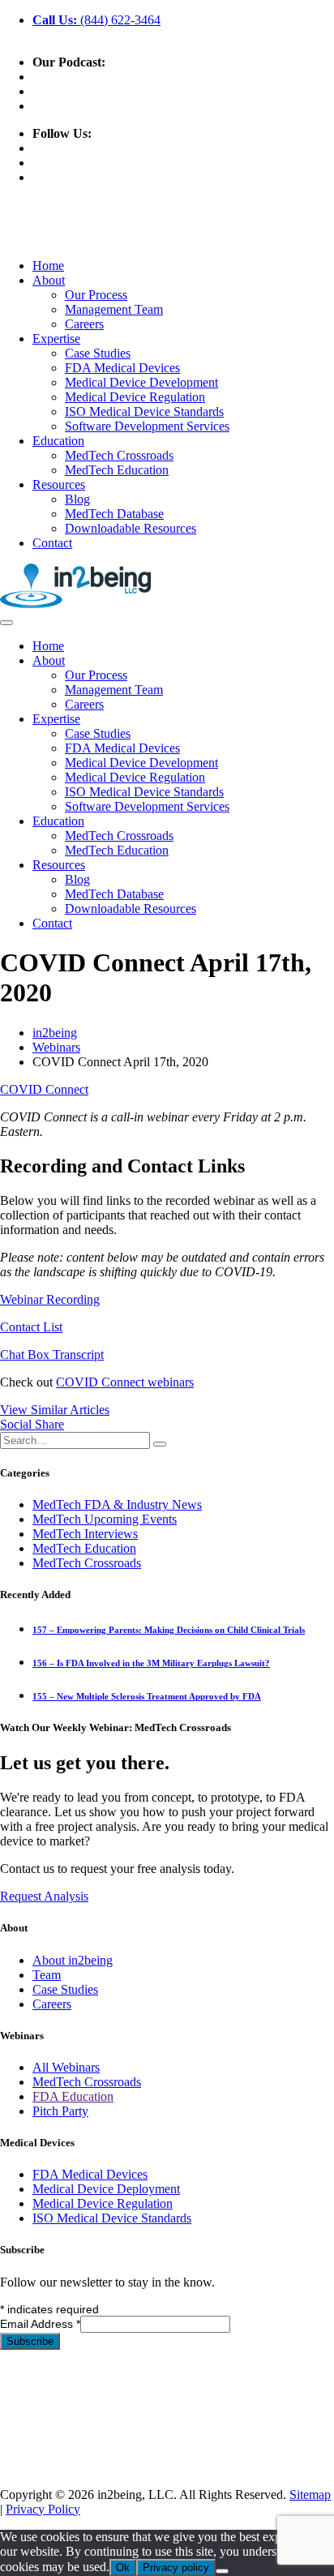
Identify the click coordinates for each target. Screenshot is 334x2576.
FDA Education (73, 2096)
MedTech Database (114, 514)
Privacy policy (176, 2567)
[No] (222, 2571)
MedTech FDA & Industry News (117, 1504)
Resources (59, 484)
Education (58, 441)
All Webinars (66, 2067)
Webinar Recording (50, 1299)
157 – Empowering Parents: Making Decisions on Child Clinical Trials (169, 1630)
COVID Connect (44, 1089)
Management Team (114, 309)
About (49, 280)
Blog (77, 499)
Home (48, 266)
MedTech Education (117, 470)
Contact (52, 543)
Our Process (96, 295)
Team (47, 1975)
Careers (84, 324)
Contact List (31, 1327)
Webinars (56, 1047)
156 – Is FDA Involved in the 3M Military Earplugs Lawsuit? (151, 1663)
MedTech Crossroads (119, 455)
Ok (123, 2567)
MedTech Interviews (85, 1534)
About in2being (73, 1960)
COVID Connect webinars (125, 1382)
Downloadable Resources (131, 528)
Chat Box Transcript (52, 1354)
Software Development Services (147, 426)
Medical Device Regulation (135, 397)
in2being (55, 1033)
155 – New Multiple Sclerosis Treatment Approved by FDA (147, 1696)
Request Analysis (44, 1896)
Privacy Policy (43, 2509)
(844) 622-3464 (96, 20)
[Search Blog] (160, 1444)
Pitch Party (60, 2111)
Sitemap (310, 2495)
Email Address (40, 2324)
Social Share (32, 1424)
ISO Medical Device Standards (144, 411)
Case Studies (98, 353)
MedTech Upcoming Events (105, 1519)
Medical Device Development (141, 382)
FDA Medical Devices (122, 368)
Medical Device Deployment (106, 2189)
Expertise (56, 339)
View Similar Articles (55, 1410)
